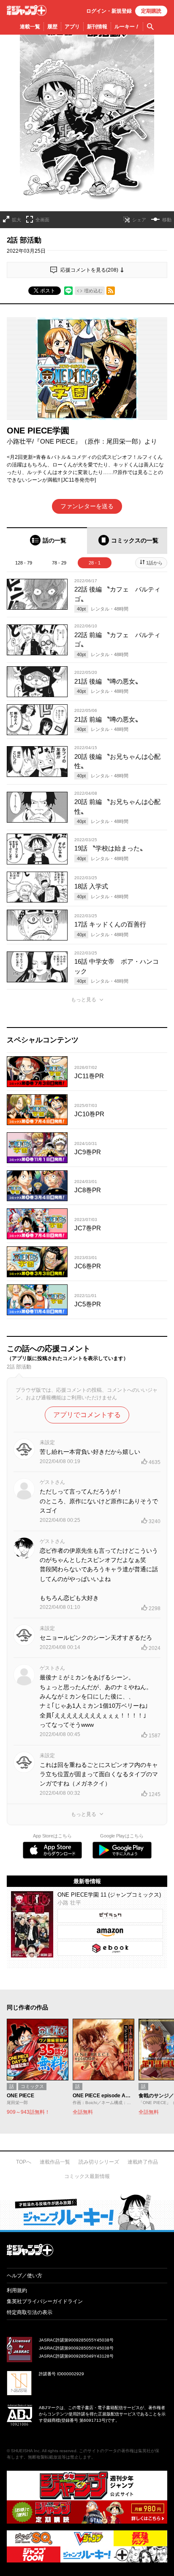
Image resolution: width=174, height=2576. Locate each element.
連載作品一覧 (55, 2162)
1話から (154, 563)
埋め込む (93, 291)
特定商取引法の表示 (30, 2312)
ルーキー (127, 27)
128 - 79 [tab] (24, 563)
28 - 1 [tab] (95, 563)
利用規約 (17, 2290)
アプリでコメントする (87, 1415)
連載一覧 (30, 27)
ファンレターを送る (87, 506)
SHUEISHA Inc (25, 2451)
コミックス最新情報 (87, 2176)
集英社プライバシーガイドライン (45, 2301)
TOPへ (24, 2162)
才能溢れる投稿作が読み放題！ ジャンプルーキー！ (87, 2212)
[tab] (47, 541)
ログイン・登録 (109, 11)
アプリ (72, 27)
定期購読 (151, 11)
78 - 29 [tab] (59, 563)
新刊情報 (97, 27)
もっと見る (84, 1000)
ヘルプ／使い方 (24, 2276)
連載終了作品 (143, 2162)
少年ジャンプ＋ (27, 10)
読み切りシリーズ (99, 2162)
